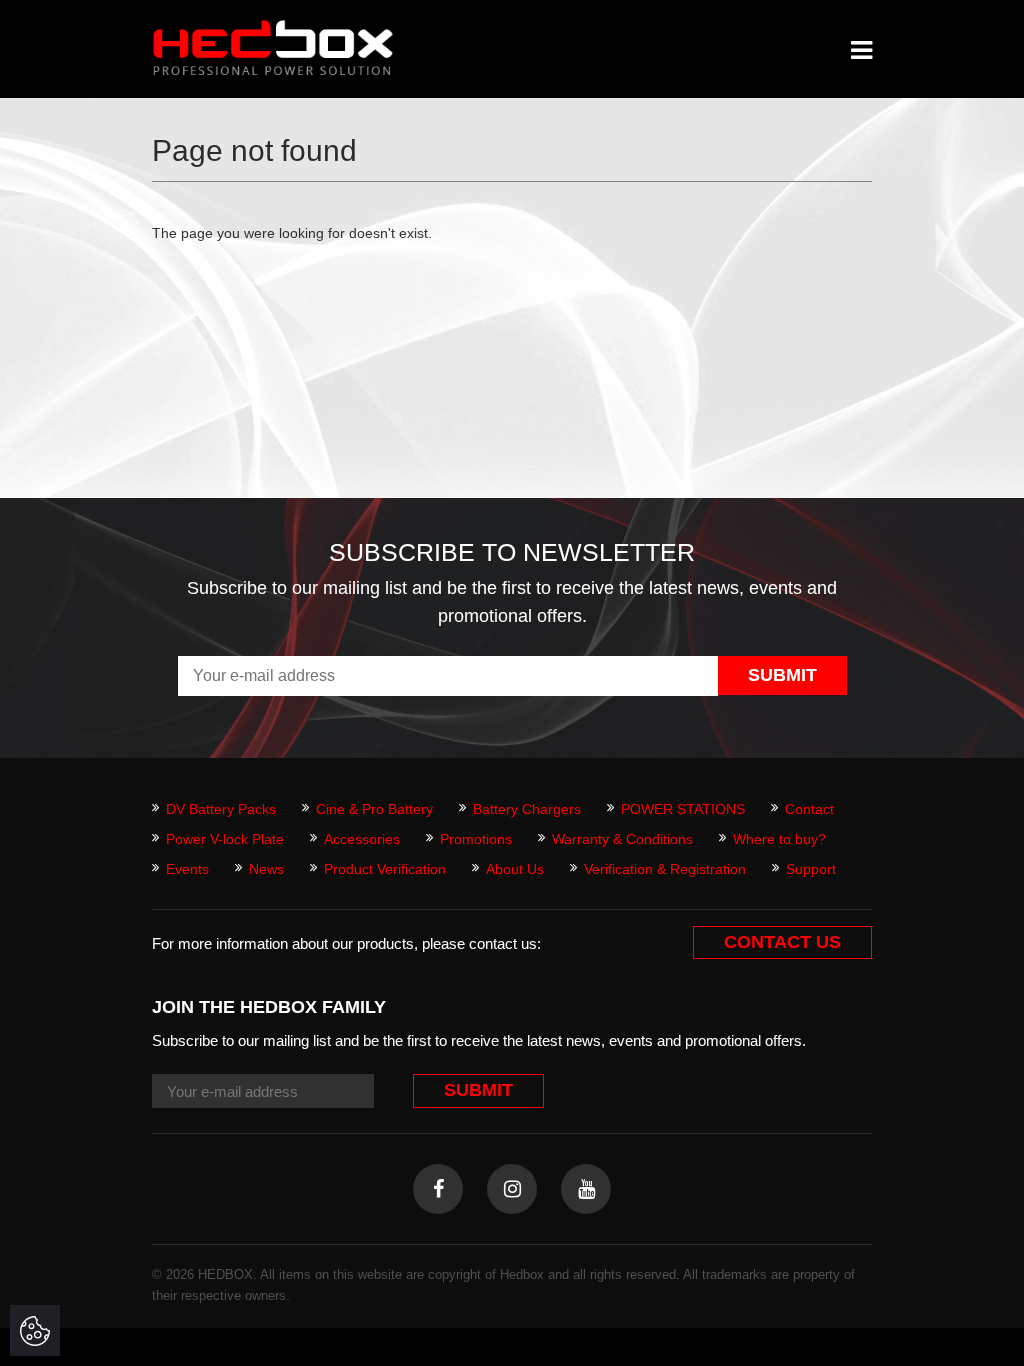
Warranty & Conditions (622, 839)
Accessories (362, 839)
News (266, 869)
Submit (782, 675)
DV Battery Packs (221, 809)
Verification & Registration (665, 869)
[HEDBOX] (273, 47)
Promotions (476, 839)
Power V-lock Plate (225, 839)
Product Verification (385, 869)
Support (811, 869)
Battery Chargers (527, 809)
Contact (809, 809)
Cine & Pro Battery (374, 809)
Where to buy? (779, 839)
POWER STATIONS (683, 809)
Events (187, 869)
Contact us (782, 942)
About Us (515, 869)
